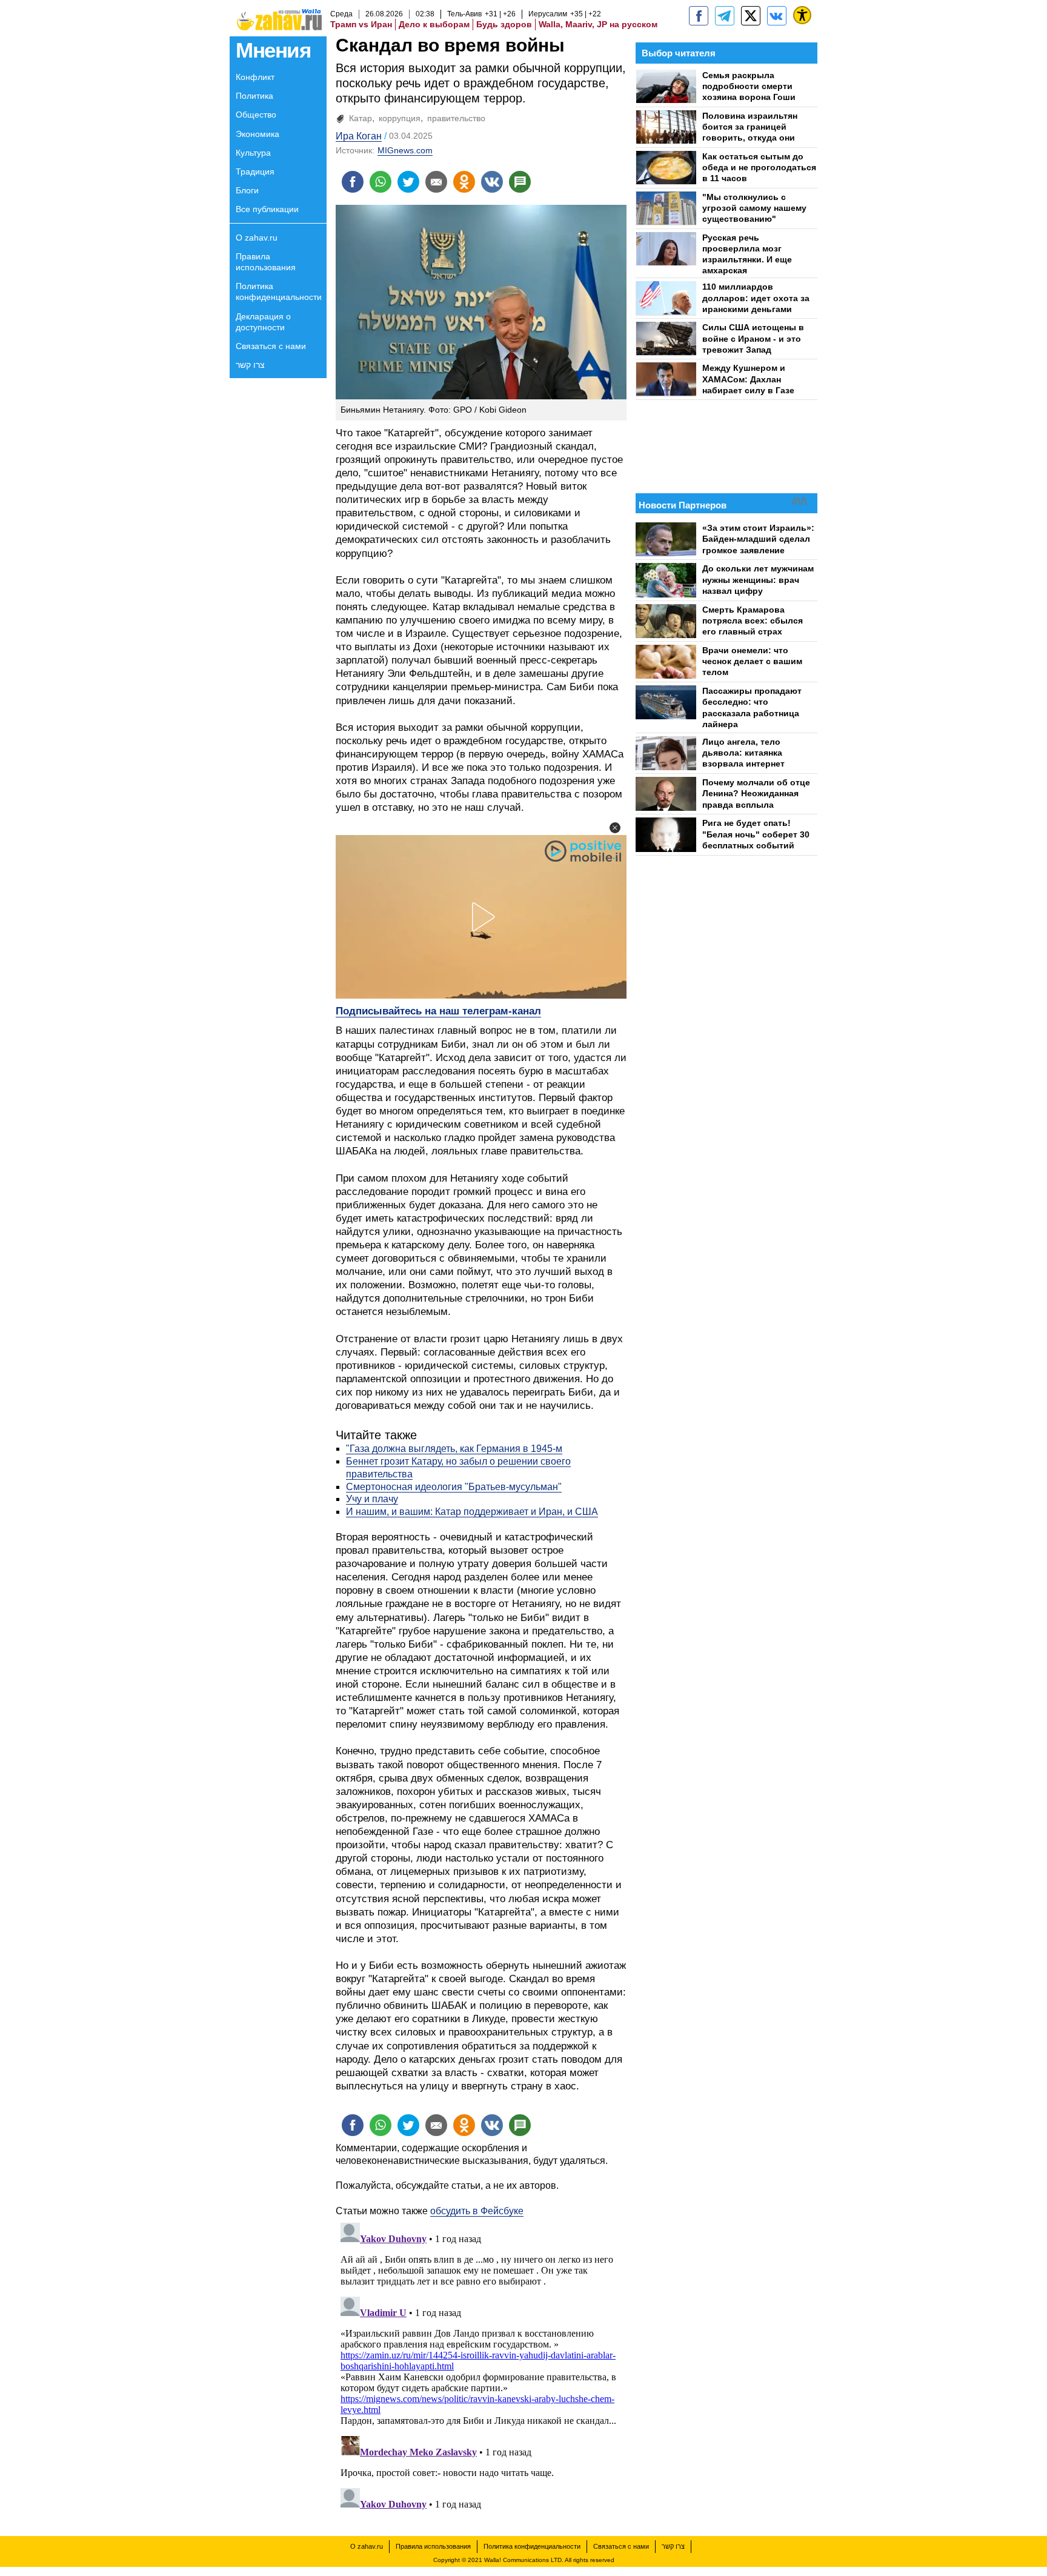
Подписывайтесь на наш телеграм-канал (438, 1011)
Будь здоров (504, 24)
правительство (456, 118)
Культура (253, 153)
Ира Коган (359, 136)
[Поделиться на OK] (464, 182)
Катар (361, 118)
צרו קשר (250, 365)
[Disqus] (481, 2369)
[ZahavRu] (751, 16)
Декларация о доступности (263, 322)
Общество (256, 115)
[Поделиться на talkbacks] (520, 182)
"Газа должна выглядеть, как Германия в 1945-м (454, 1449)
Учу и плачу (372, 1499)
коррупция (400, 118)
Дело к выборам (434, 24)
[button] (615, 828)
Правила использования (266, 262)
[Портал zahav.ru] (777, 16)
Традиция (255, 171)
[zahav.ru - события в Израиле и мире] (725, 16)
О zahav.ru (257, 238)
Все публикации (267, 209)
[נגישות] (802, 15)
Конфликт (255, 77)
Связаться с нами (271, 346)
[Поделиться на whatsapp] (381, 182)
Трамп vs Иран (361, 24)
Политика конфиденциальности (279, 291)
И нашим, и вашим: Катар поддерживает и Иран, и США (472, 1512)
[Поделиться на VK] (492, 182)
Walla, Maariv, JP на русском (598, 24)
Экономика (258, 134)
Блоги (247, 190)
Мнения (273, 50)
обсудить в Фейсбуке (477, 2211)
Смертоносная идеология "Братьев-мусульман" (454, 1487)
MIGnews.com (405, 150)
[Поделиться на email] (436, 182)
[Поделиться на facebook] (353, 182)
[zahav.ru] (699, 16)
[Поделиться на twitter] (408, 182)
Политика (254, 96)
